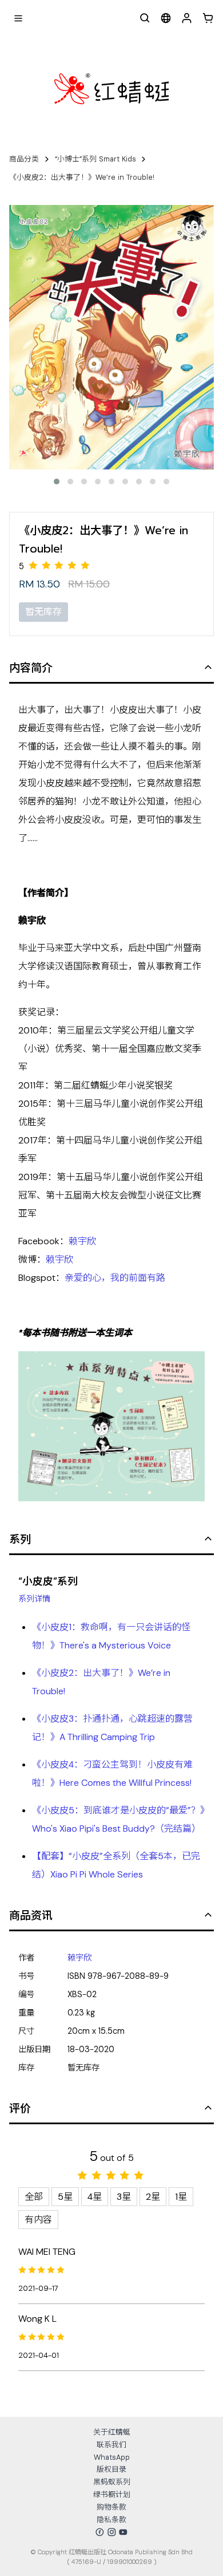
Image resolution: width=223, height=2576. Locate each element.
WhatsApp (112, 2457)
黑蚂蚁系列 (112, 2482)
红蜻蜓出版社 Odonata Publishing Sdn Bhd (131, 2552)
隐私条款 (111, 2520)
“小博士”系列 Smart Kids (95, 159)
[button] (57, 482)
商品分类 (24, 159)
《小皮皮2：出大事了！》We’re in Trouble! (82, 177)
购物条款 (111, 2507)
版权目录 (111, 2469)
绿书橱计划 (112, 2494)
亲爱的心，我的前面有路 (115, 1278)
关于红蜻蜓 (112, 2432)
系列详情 (34, 1599)
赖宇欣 (82, 1241)
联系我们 (111, 2445)
